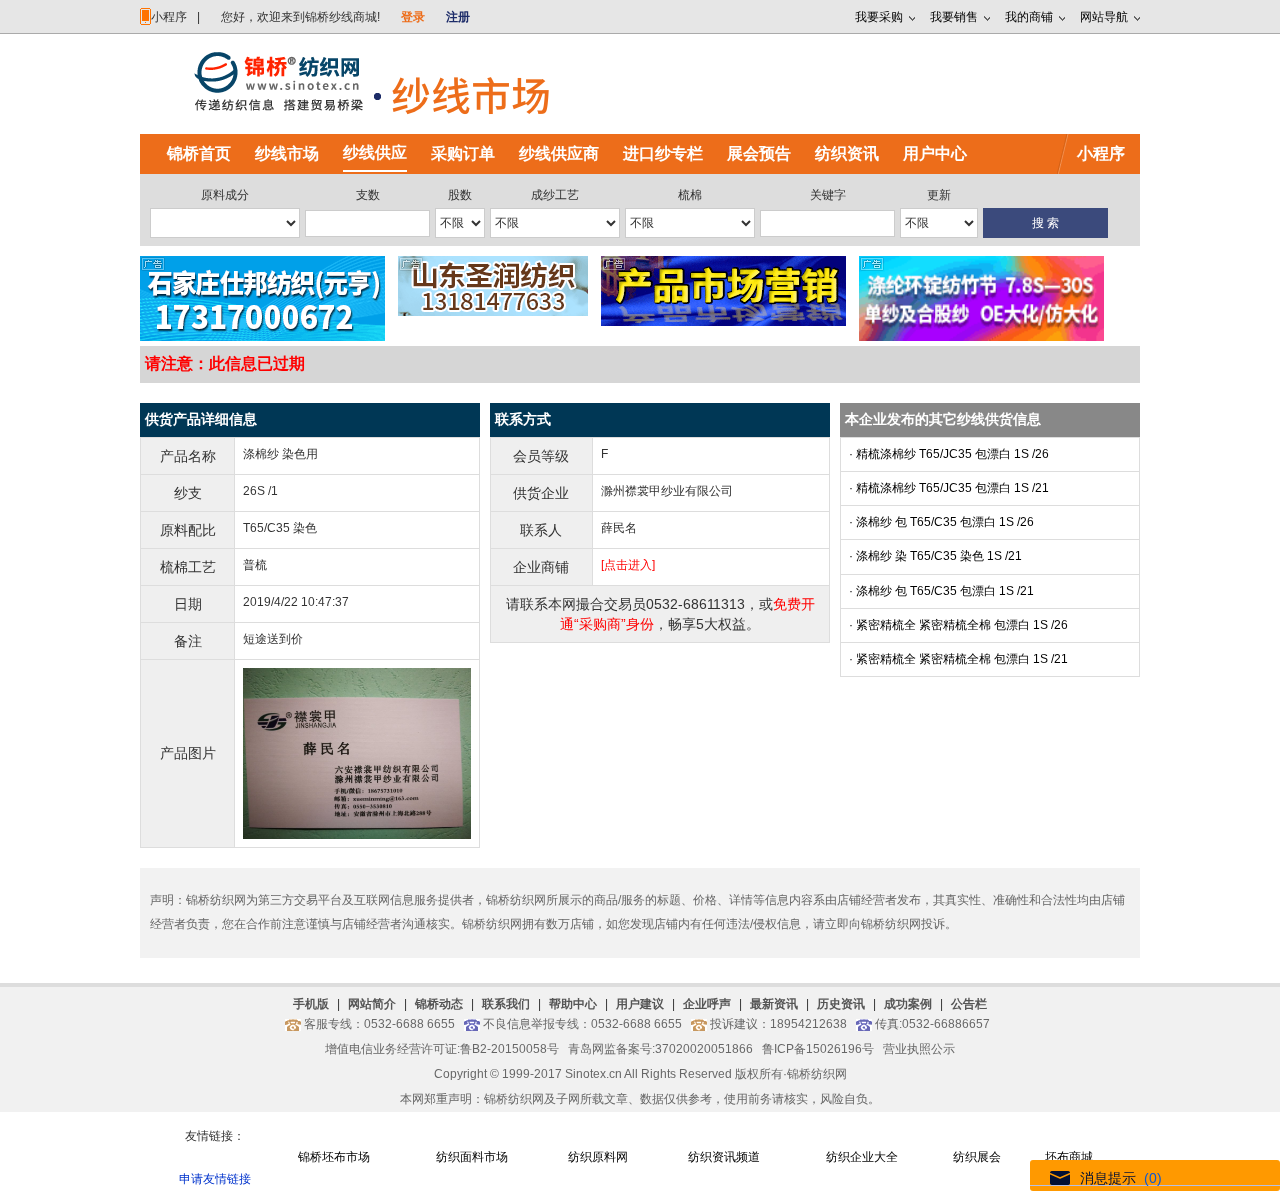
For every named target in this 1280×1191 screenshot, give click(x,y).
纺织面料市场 (472, 1157)
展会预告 (759, 153)
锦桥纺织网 (817, 1074)
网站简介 (372, 1004)
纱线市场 (287, 153)
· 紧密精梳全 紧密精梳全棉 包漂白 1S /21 (958, 659)
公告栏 (969, 1004)
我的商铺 (1029, 17)
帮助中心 (573, 1004)
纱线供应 (375, 152)
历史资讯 (841, 1004)
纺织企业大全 (862, 1157)
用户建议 (640, 1004)
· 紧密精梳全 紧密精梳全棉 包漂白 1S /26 (958, 625)
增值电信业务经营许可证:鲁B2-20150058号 (442, 1049)
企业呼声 (707, 1004)
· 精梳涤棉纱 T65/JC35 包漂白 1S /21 (949, 488)
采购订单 (463, 153)
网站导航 (1104, 17)
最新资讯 (774, 1004)
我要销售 (954, 17)
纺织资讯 (847, 153)
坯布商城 (1069, 1157)
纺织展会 (977, 1157)
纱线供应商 (559, 153)
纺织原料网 (598, 1157)
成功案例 (908, 1004)
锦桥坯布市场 (334, 1157)
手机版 (311, 1004)
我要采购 (879, 17)
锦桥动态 (439, 1004)
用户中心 (935, 153)
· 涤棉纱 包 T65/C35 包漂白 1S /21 (941, 591)
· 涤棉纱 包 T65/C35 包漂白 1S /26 (941, 522)
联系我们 (506, 1004)
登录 (413, 17)
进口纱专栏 (663, 153)
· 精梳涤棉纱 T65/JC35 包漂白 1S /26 (949, 454)
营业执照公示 (919, 1049)
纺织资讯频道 (724, 1157)
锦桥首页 (199, 153)
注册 (458, 17)
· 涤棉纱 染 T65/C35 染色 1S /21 (935, 556)
